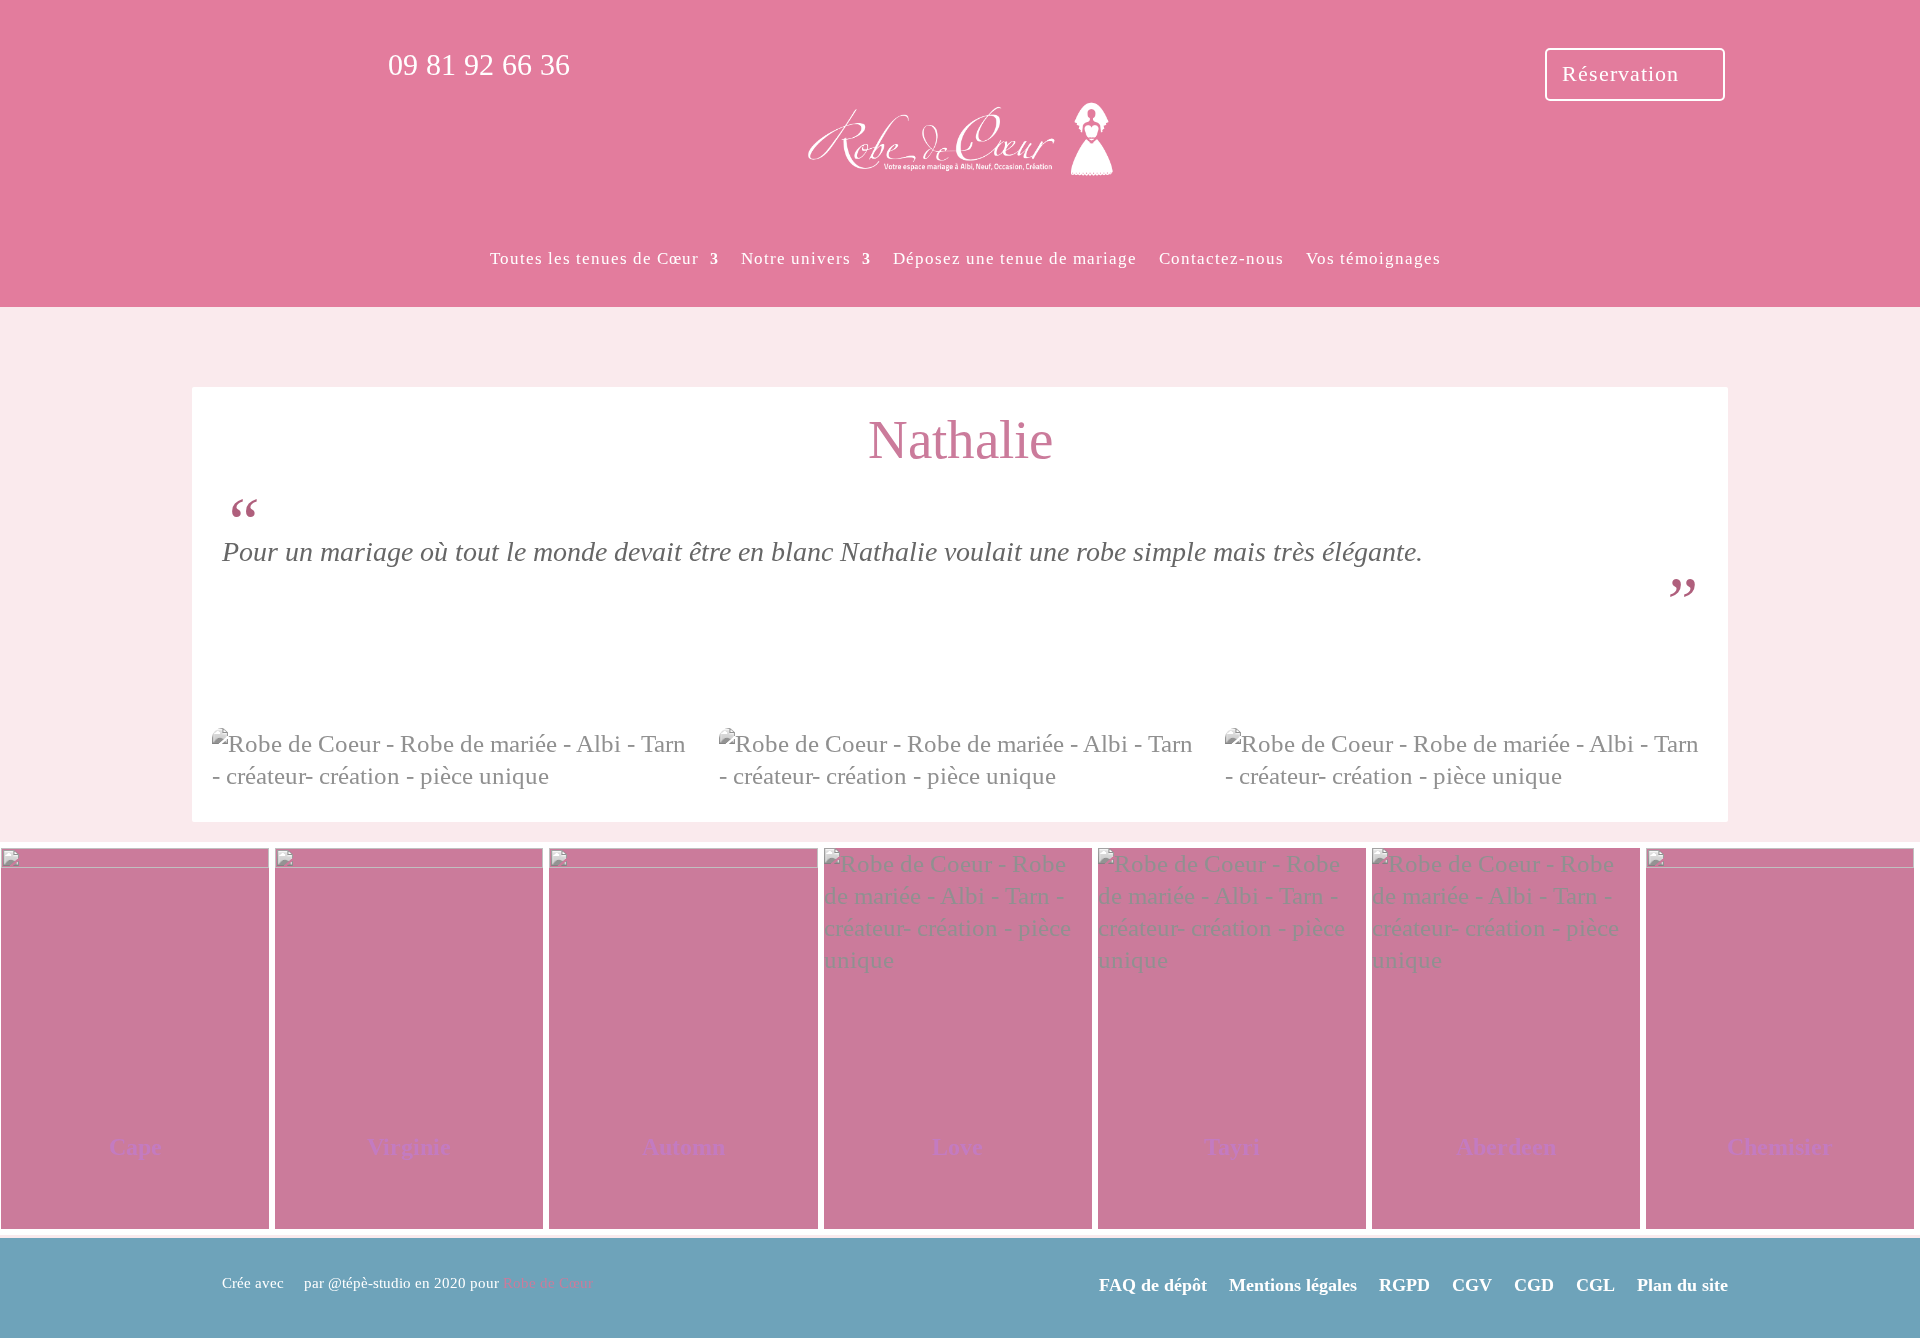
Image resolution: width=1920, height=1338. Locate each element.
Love (957, 1147)
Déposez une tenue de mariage (1015, 259)
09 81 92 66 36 (479, 64)
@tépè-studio (369, 1283)
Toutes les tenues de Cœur (594, 259)
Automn (683, 1147)
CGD (1534, 1284)
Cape (135, 1147)
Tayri (1232, 1147)
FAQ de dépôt (1153, 1284)
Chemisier (1780, 1147)
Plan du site (1682, 1284)
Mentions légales (1293, 1284)
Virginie (409, 1147)
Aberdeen (1506, 1147)
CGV (1472, 1284)
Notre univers (796, 259)
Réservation (1620, 73)
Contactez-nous (1221, 259)
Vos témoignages (1373, 259)
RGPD (1404, 1284)
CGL (1595, 1284)
